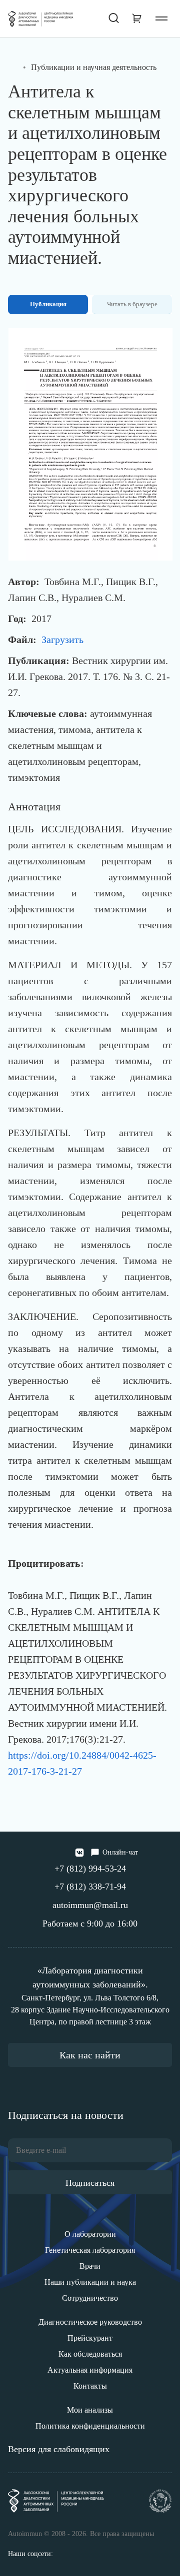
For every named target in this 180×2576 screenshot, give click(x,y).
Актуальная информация (90, 2370)
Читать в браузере (132, 304)
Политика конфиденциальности (90, 2426)
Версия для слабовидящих (59, 2449)
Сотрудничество (90, 2298)
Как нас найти (90, 2055)
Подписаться (90, 2183)
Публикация (48, 304)
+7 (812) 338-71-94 (90, 1887)
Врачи (90, 2266)
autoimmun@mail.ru (90, 1905)
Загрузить (62, 640)
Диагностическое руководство (90, 2322)
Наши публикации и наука (90, 2282)
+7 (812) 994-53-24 (90, 1869)
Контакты (90, 2386)
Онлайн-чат (120, 1852)
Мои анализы (90, 2410)
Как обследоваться (90, 2354)
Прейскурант (90, 2338)
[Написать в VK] (79, 1853)
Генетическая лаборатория (90, 2250)
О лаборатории (90, 2234)
